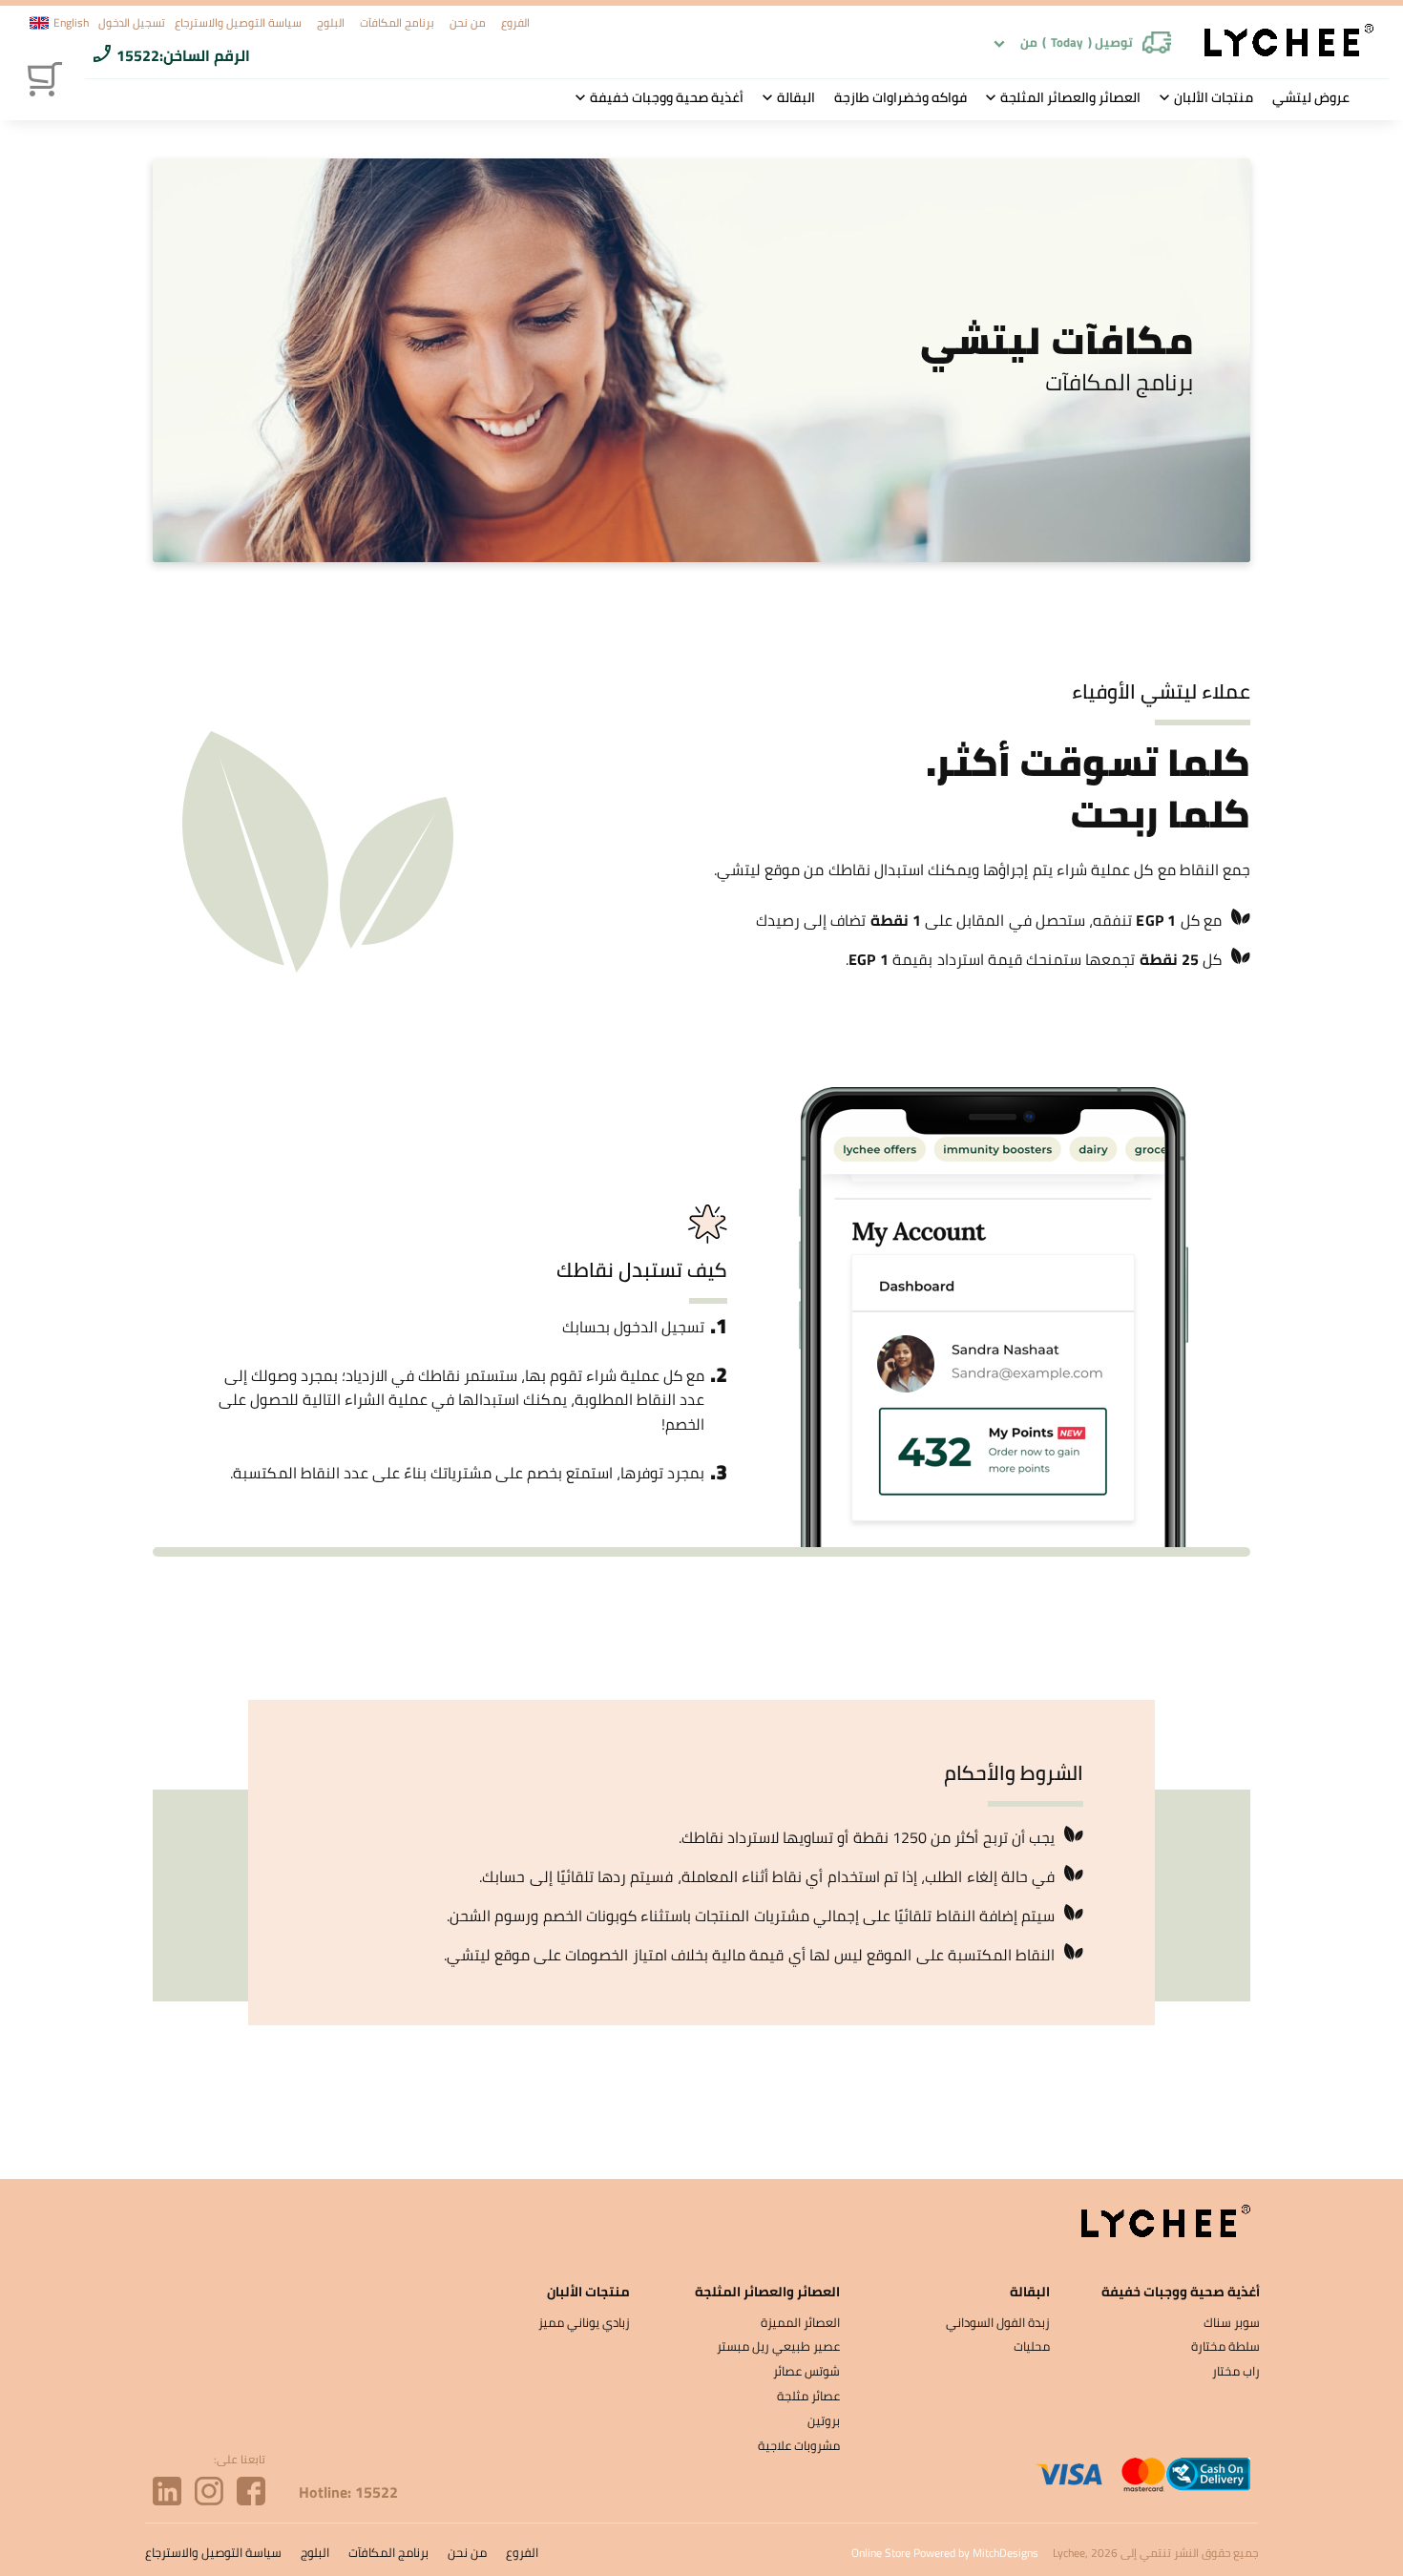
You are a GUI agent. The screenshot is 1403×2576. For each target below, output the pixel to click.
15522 (138, 55)
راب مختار (1236, 2371)
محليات (1032, 2346)
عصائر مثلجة (808, 2396)
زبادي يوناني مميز (584, 2322)
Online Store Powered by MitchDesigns (945, 2553)
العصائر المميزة (800, 2322)
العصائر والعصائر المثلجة (1070, 97)
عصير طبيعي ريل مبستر (778, 2346)
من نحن (468, 22)
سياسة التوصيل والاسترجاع (238, 22)
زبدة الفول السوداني (998, 2322)
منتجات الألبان (1214, 97)
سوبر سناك (1232, 2322)
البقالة (796, 97)
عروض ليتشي (1311, 97)
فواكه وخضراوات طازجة (900, 97)
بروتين (824, 2420)
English (71, 23)
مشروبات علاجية (799, 2445)
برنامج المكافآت (397, 22)
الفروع (515, 22)
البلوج (331, 22)
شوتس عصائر (806, 2371)
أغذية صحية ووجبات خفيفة (667, 97)
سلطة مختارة (1225, 2346)
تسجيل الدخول (132, 22)
